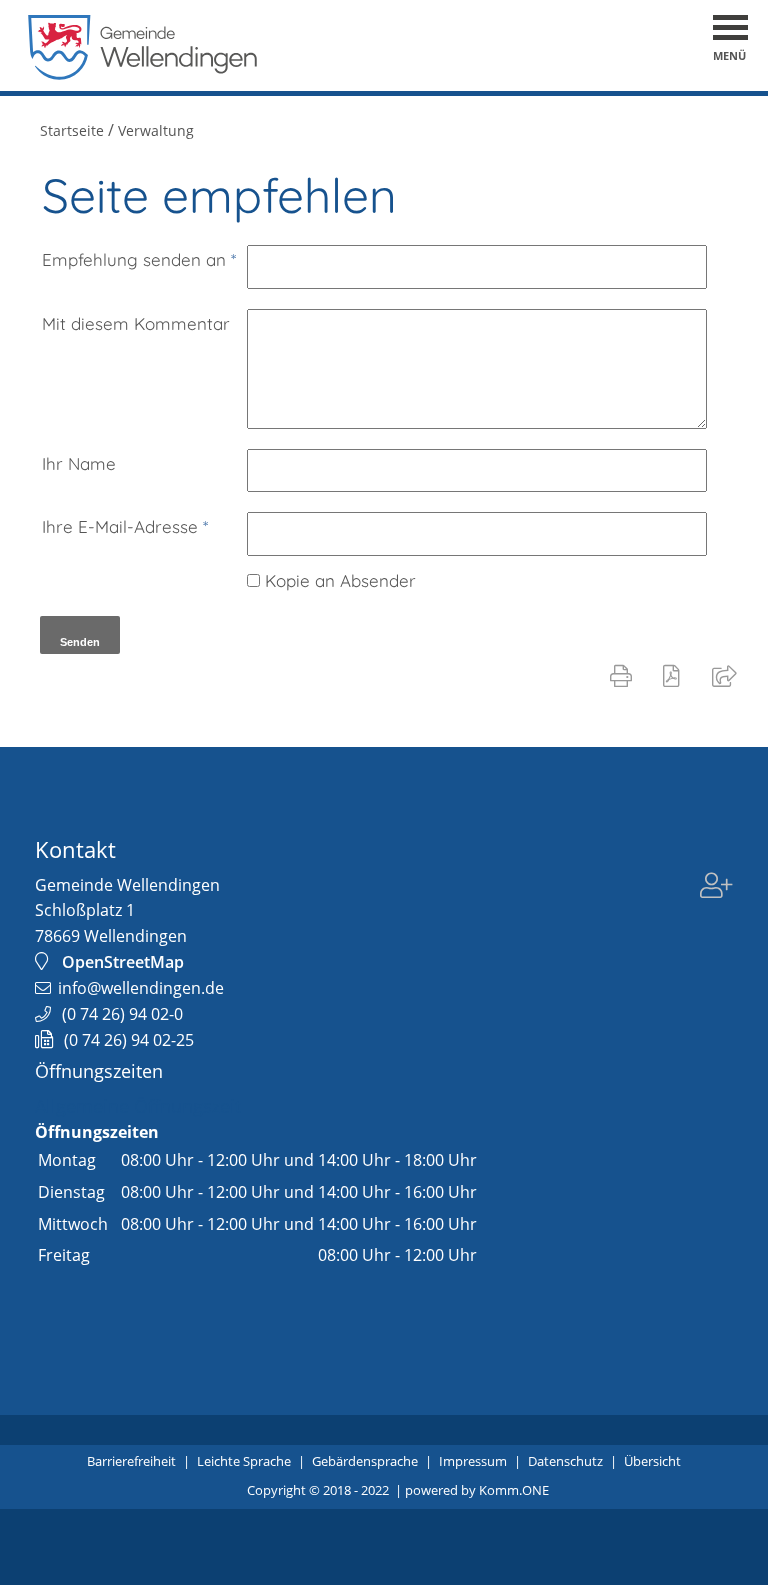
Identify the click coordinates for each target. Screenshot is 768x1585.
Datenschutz (565, 1461)
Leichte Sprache (244, 1461)
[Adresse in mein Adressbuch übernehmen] (716, 888)
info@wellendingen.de (141, 988)
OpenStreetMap (123, 962)
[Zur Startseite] (143, 74)
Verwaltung (156, 130)
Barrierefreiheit (131, 1461)
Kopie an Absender (340, 580)
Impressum (473, 1461)
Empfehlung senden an (139, 259)
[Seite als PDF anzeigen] (675, 675)
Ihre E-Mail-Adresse (125, 526)
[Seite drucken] (625, 675)
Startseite (72, 130)
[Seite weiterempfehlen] (728, 675)
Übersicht (652, 1461)
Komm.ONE (514, 1490)
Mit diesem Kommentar (136, 323)
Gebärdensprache (365, 1461)
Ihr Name (79, 463)
